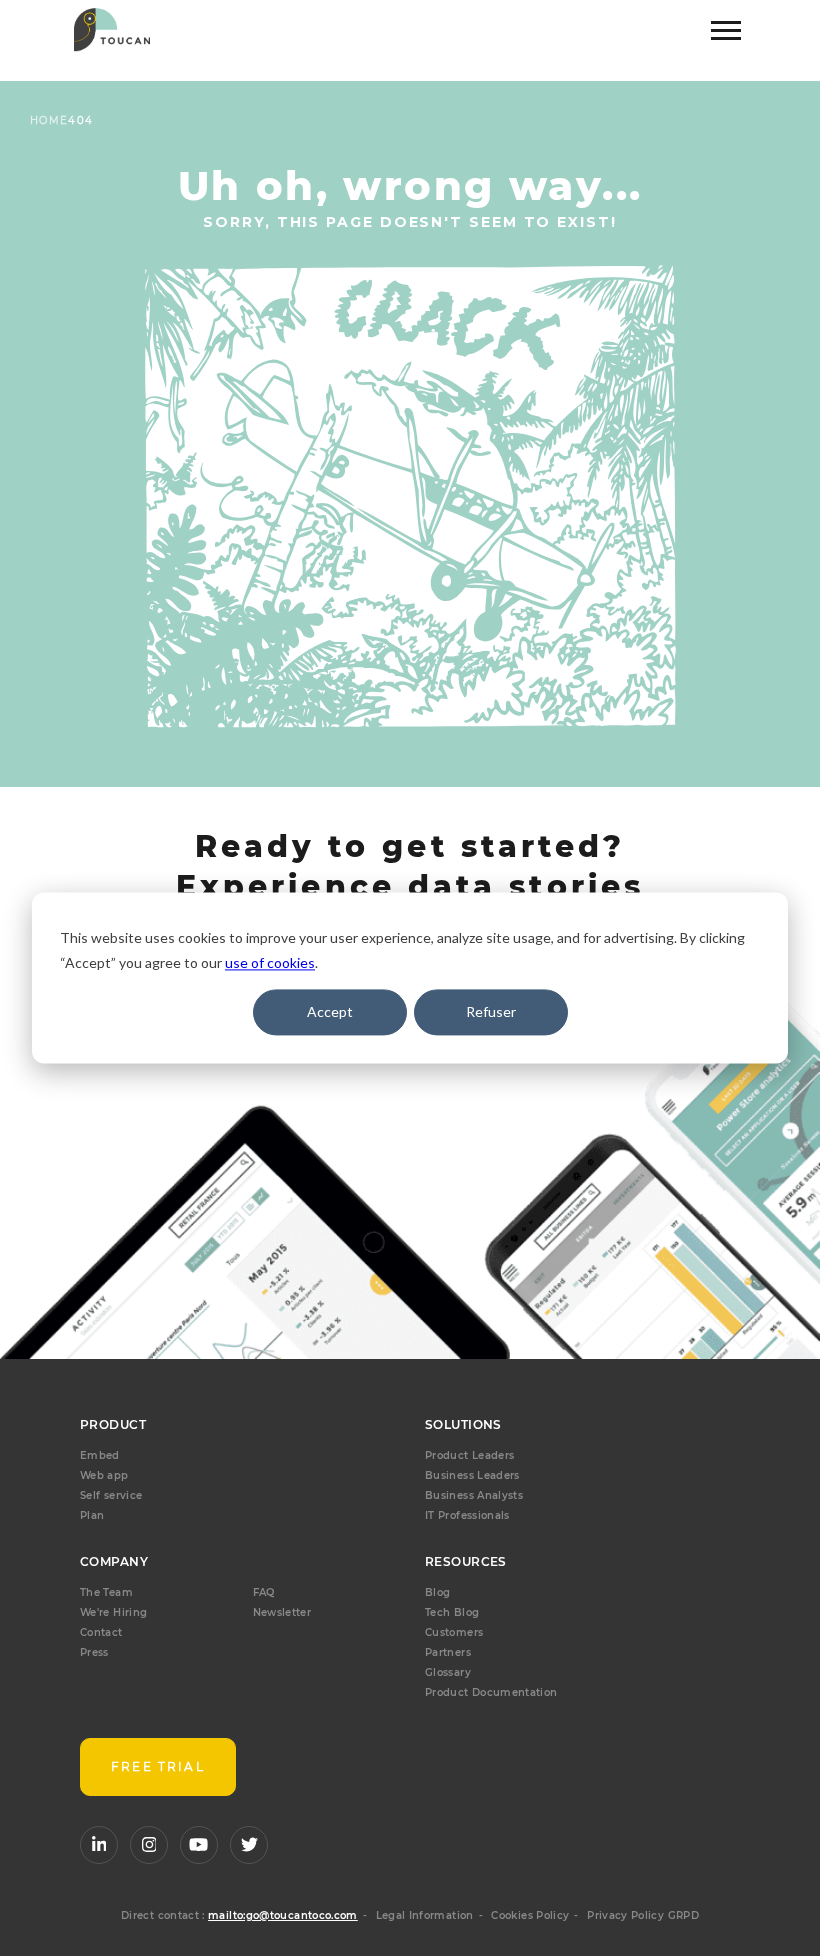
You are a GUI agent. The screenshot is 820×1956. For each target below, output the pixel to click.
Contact (101, 1632)
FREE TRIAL (158, 1766)
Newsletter (282, 1612)
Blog (437, 1592)
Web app (104, 1475)
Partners (448, 1652)
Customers (454, 1632)
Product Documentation (491, 1692)
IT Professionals (467, 1515)
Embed (100, 1455)
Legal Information (425, 1915)
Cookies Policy (530, 1915)
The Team (106, 1592)
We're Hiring (113, 1612)
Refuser (491, 1011)
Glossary (448, 1672)
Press (94, 1652)
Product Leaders (469, 1455)
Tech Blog (452, 1612)
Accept (330, 1011)
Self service (111, 1495)
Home (49, 120)
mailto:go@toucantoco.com (283, 1915)
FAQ (264, 1592)
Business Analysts (474, 1495)
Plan (92, 1515)
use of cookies (270, 962)
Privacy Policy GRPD (643, 1915)
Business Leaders (472, 1475)
